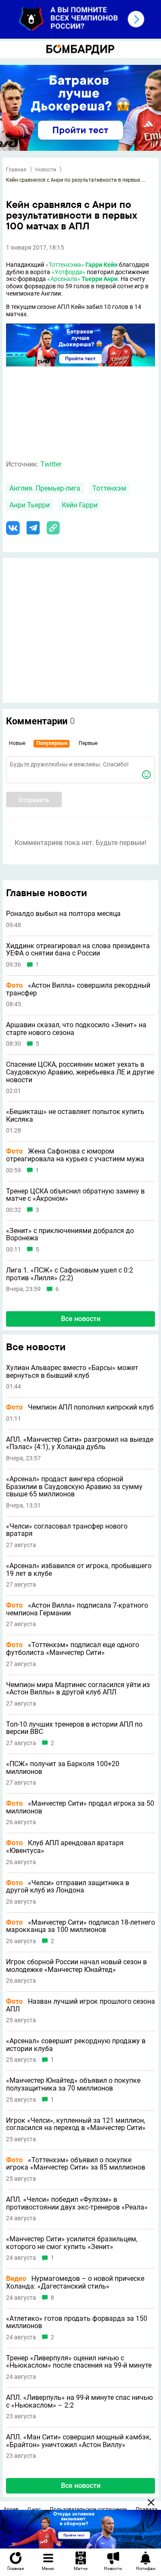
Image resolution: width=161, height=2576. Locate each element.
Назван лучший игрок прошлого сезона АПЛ (80, 2005)
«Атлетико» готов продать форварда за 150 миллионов (77, 2322)
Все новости (81, 1319)
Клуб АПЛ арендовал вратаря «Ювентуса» (65, 1847)
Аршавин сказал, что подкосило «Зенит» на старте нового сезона (76, 1029)
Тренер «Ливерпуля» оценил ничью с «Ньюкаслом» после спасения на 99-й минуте (79, 2362)
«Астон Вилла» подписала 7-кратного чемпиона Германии (77, 1609)
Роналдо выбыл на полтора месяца (63, 914)
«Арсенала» (64, 279)
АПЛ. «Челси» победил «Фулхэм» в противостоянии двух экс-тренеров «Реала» (77, 2203)
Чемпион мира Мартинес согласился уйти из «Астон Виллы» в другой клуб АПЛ (78, 1689)
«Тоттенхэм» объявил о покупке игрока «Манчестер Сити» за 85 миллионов (76, 2164)
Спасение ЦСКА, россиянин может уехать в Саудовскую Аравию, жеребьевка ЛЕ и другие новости (80, 1072)
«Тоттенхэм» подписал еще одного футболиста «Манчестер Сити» (73, 1649)
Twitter (51, 464)
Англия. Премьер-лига (45, 488)
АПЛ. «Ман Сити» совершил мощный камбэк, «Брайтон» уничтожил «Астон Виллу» (79, 2441)
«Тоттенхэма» (65, 265)
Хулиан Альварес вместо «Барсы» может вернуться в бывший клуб (72, 1372)
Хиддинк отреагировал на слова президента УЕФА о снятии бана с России (78, 950)
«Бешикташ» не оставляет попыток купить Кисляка (75, 1116)
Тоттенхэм (109, 488)
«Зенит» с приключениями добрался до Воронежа (70, 1235)
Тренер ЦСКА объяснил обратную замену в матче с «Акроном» (75, 1195)
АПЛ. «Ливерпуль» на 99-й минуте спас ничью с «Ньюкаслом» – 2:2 (79, 2401)
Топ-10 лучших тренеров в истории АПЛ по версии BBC (74, 1728)
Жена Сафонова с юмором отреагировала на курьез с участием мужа (75, 1155)
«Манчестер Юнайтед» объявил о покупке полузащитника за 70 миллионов (73, 2084)
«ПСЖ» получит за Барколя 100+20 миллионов (63, 1768)
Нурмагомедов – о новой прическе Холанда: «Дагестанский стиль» (75, 2282)
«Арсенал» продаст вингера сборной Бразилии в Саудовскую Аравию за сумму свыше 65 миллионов (74, 1487)
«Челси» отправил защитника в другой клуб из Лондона (68, 1887)
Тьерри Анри (100, 279)
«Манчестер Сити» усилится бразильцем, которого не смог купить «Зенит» (72, 2243)
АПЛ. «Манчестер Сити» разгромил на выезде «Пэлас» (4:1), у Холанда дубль (80, 1443)
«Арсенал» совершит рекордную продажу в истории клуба (76, 2045)
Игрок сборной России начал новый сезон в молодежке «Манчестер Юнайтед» (76, 1966)
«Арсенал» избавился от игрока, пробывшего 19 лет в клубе (79, 1570)
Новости (46, 170)
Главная (16, 170)
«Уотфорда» (68, 272)
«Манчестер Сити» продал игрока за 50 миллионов (80, 1807)
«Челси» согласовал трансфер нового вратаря (67, 1530)
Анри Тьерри (30, 505)
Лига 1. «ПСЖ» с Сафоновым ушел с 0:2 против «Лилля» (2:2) (70, 1274)
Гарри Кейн (102, 265)
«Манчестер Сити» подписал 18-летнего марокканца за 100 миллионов (80, 1926)
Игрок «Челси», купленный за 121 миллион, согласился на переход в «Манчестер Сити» (76, 2124)
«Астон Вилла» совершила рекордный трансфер (78, 989)
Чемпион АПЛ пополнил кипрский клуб (80, 1407)
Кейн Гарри (80, 505)
